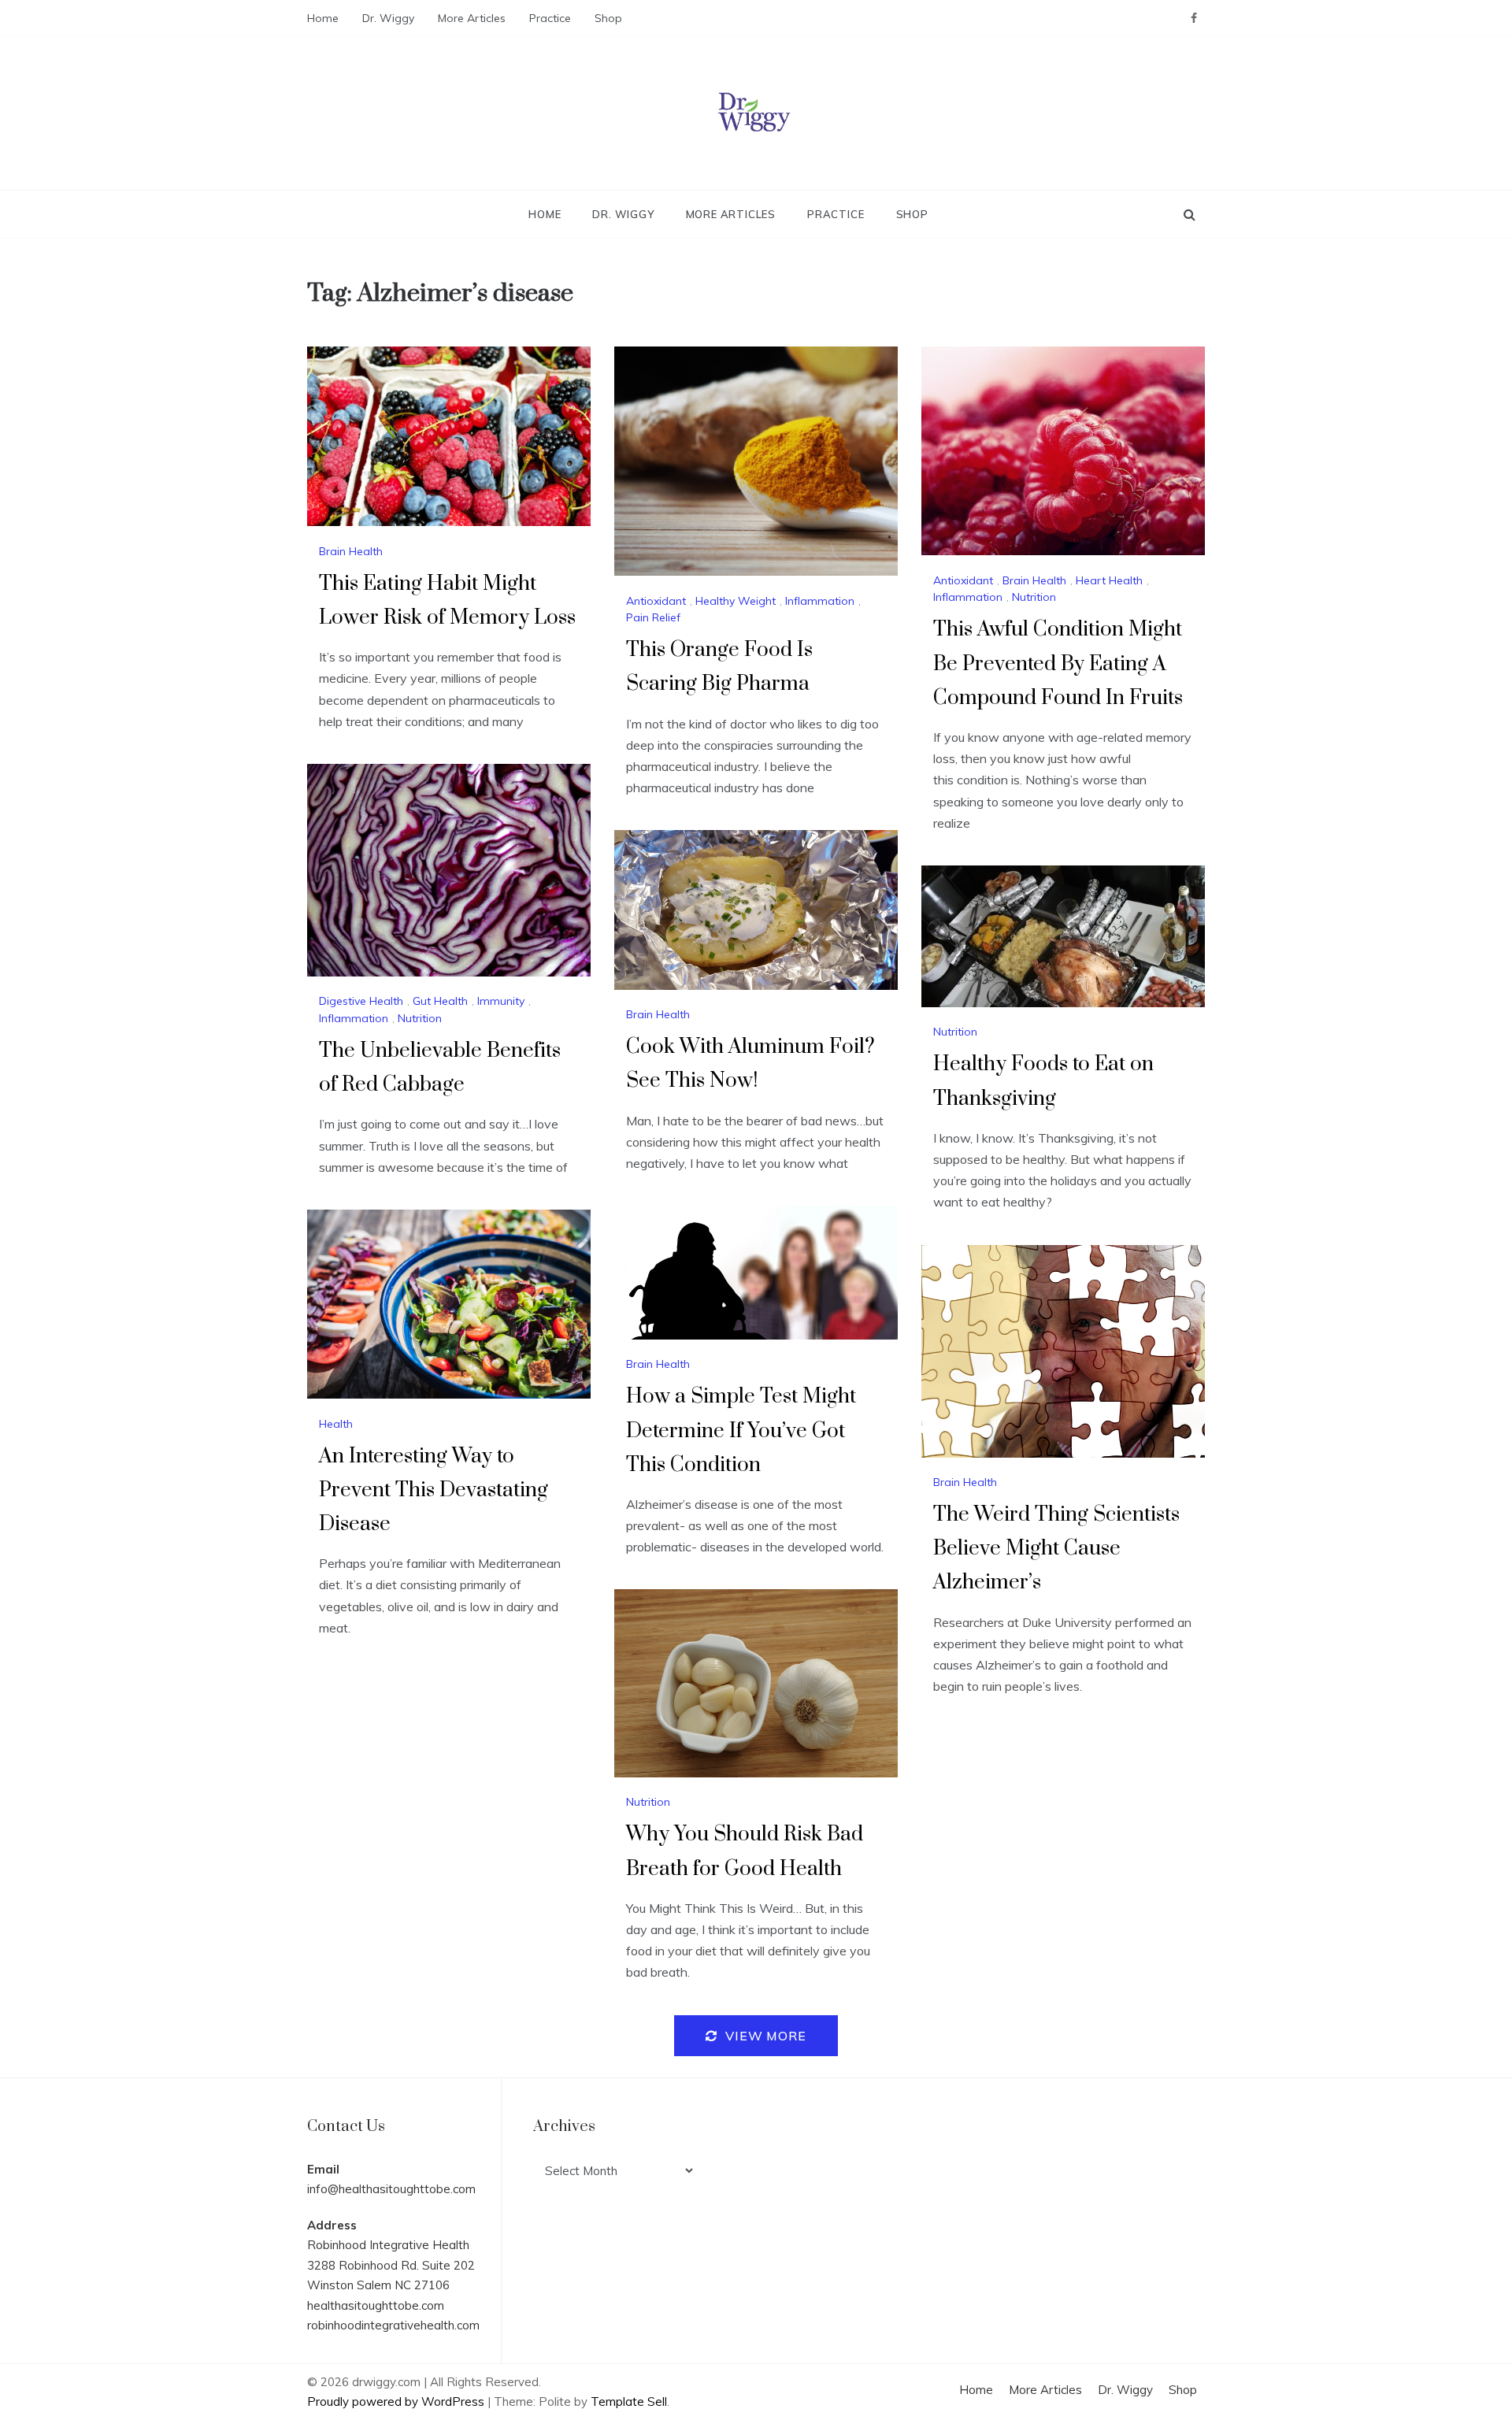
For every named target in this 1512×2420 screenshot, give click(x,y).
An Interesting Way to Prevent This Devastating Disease (434, 1490)
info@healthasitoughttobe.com (391, 2189)
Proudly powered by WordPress (397, 2401)
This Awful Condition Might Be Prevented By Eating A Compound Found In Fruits (1058, 663)
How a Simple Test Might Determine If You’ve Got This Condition (741, 1431)
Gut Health (440, 1001)
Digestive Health (361, 1001)
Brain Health (351, 551)
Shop (608, 18)
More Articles (472, 18)
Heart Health (1109, 580)
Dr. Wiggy (388, 18)
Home (323, 18)
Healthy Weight (736, 601)
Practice (550, 18)
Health (336, 1424)
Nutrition (1034, 597)
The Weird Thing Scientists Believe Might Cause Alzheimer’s (1056, 1549)
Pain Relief (653, 617)
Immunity (501, 1001)
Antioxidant (656, 601)
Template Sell (629, 2401)
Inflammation (820, 601)
